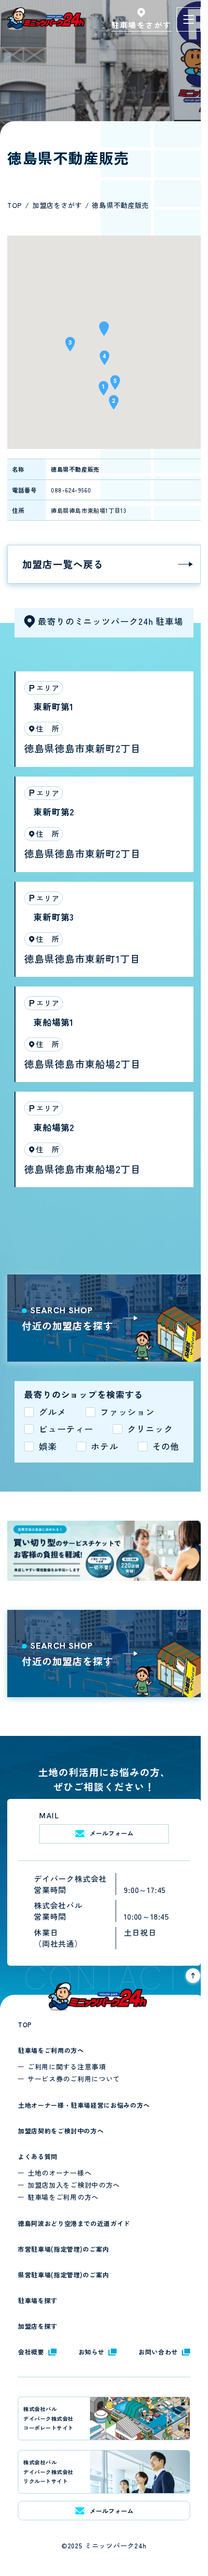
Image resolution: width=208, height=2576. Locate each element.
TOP (25, 2025)
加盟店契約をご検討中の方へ (61, 2131)
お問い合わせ (158, 2352)
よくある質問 (38, 2156)
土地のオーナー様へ (59, 2173)
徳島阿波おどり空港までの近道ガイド (74, 2223)
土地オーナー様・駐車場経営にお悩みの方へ (84, 2105)
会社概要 (31, 2352)
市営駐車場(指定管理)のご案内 (64, 2249)
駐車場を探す (38, 2300)
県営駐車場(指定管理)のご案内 (64, 2275)
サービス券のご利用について (74, 2079)
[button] (104, 332)
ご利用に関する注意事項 (67, 2067)
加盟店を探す (38, 2326)
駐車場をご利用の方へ (51, 2050)
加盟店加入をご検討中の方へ (74, 2185)
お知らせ (92, 2352)
